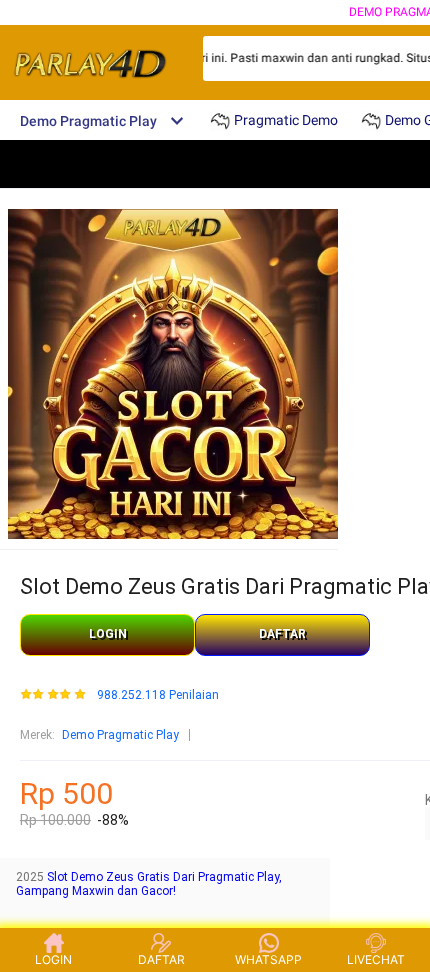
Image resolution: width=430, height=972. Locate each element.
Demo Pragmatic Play (120, 735)
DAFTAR (282, 634)
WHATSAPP (268, 959)
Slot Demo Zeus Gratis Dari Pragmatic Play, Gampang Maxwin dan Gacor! (149, 884)
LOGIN (108, 634)
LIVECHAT (376, 959)
